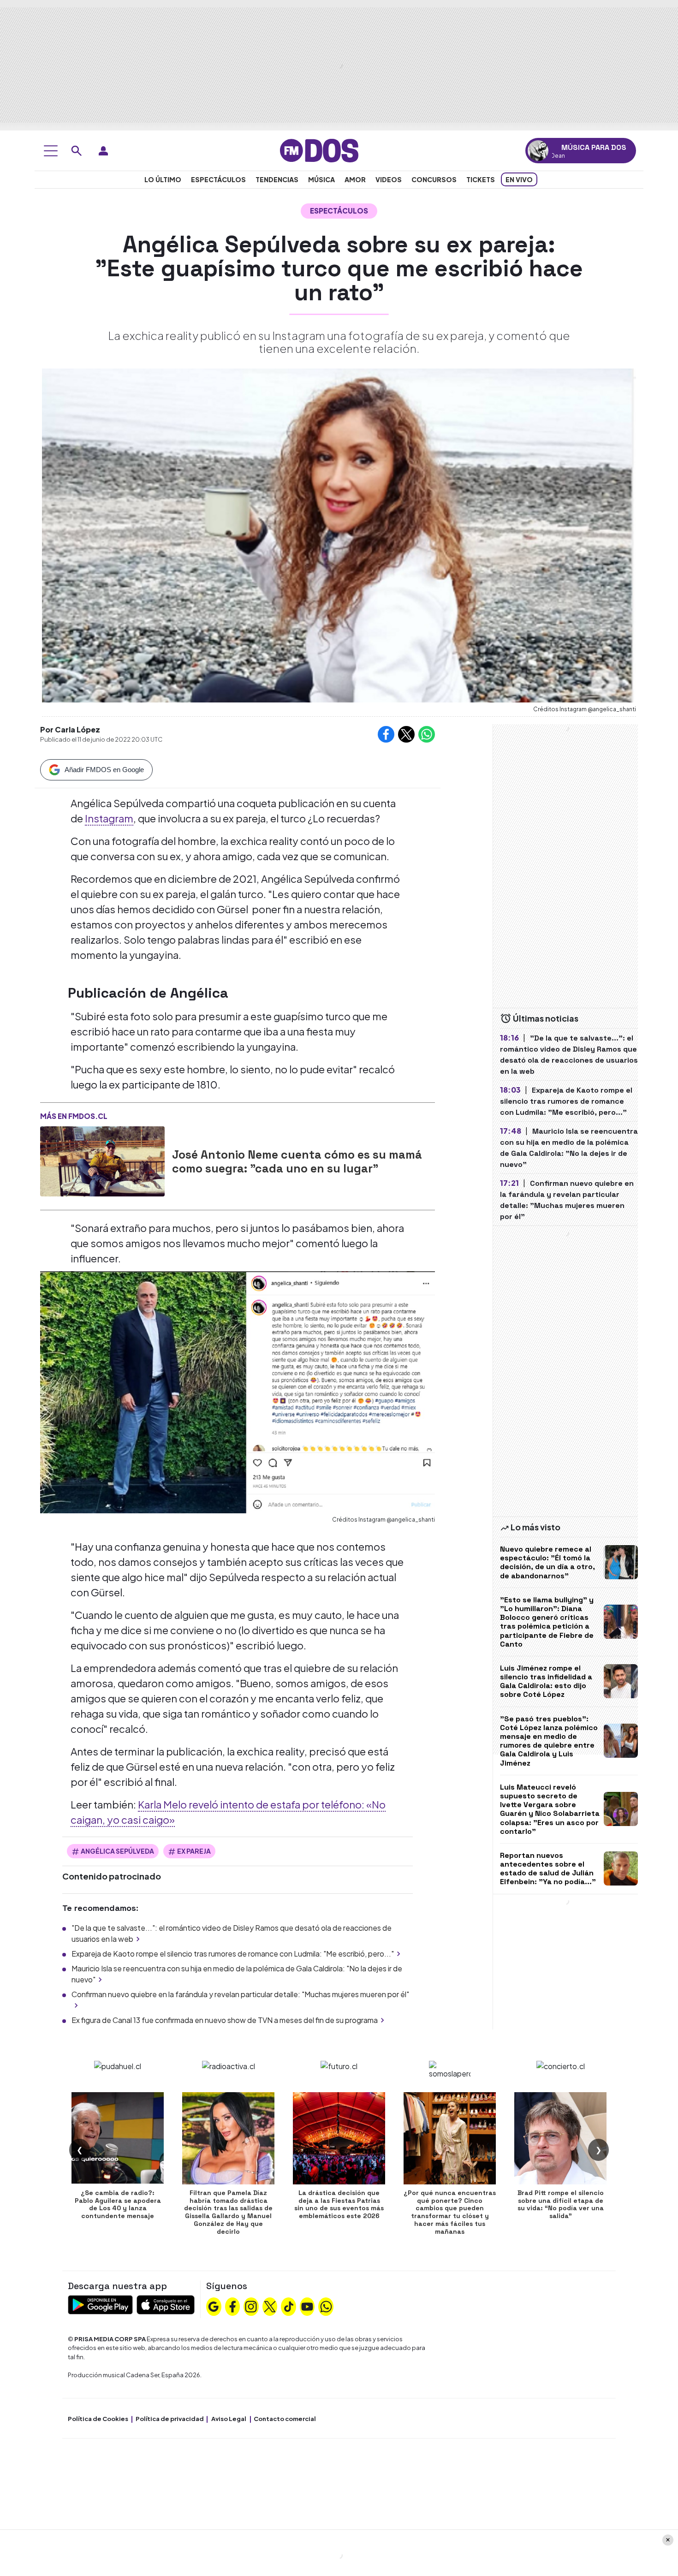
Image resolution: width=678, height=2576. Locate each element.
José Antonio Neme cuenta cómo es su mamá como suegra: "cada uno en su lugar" (297, 1161)
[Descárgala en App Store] (166, 2304)
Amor (355, 179)
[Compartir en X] (406, 734)
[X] (270, 2305)
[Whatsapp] (326, 2305)
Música (321, 179)
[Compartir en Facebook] (386, 734)
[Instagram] (251, 2305)
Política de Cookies (98, 2419)
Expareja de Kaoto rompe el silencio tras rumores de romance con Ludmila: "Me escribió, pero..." (233, 1954)
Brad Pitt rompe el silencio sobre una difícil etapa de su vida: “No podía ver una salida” (561, 2204)
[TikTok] (289, 2305)
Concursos (434, 179)
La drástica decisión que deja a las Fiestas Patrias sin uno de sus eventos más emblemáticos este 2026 (339, 2204)
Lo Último (163, 179)
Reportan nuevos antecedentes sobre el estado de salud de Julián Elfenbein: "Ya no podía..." (548, 1869)
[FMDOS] (319, 150)
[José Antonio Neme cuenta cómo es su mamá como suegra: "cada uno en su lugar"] (102, 1161)
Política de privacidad (170, 2419)
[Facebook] (232, 2305)
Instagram (109, 818)
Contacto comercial (285, 2419)
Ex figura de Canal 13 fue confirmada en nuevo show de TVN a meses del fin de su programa (225, 2020)
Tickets (481, 179)
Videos (389, 179)
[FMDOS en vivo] (538, 151)
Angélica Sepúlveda (117, 1851)
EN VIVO (519, 179)
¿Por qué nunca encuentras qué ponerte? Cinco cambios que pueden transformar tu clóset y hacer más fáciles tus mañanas (450, 2212)
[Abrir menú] (51, 151)
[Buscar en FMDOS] (77, 151)
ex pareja (194, 1851)
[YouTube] (307, 2305)
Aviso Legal (229, 2419)
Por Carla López (70, 729)
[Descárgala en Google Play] (100, 2304)
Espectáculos (218, 179)
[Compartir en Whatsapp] (427, 734)
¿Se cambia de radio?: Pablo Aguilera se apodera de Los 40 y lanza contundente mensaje (118, 2204)
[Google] (214, 2305)
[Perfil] (103, 151)
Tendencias (277, 179)
